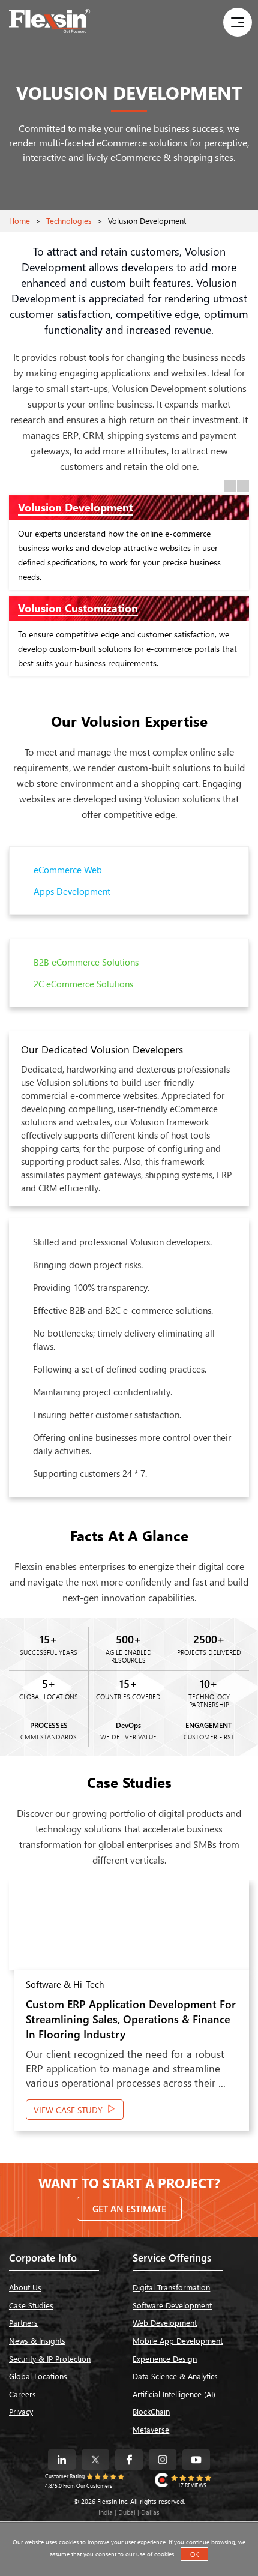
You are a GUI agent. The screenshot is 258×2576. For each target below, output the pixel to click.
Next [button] (243, 486)
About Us (25, 2287)
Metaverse (151, 2429)
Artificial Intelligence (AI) (174, 2394)
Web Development (165, 2322)
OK (194, 2554)
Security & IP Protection (50, 2358)
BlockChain (151, 2411)
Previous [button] (230, 486)
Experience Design (165, 2358)
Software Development (172, 2305)
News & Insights (37, 2340)
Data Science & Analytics (175, 2376)
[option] (129, 589)
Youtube (196, 2460)
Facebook (129, 2460)
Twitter (95, 2460)
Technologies (69, 221)
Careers (22, 2394)
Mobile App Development (178, 2340)
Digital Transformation (171, 2287)
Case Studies (31, 2305)
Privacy (21, 2411)
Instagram (163, 2460)
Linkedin (62, 2460)
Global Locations (38, 2376)
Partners (23, 2322)
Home (19, 221)
